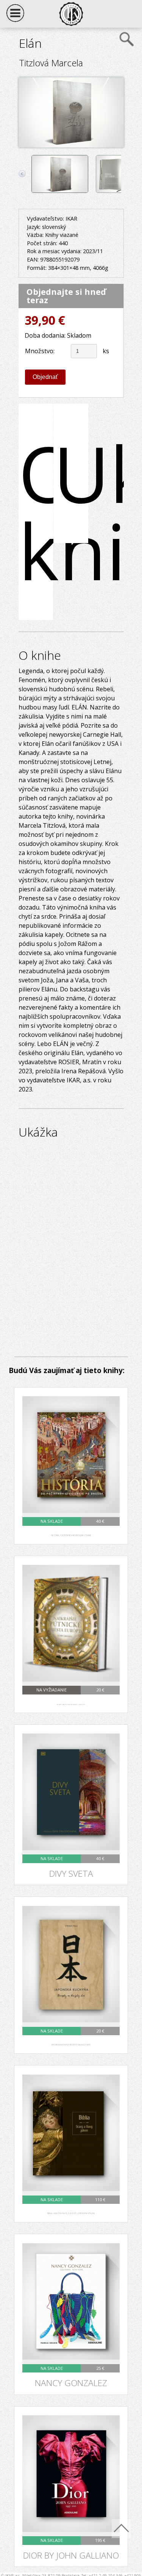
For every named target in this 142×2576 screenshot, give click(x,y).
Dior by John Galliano (71, 2556)
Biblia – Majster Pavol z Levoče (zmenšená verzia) (71, 2213)
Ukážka (71, 473)
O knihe (36, 512)
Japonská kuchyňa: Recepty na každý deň (71, 2045)
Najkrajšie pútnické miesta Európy (71, 1705)
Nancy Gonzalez (71, 2383)
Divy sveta (71, 1874)
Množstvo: (40, 351)
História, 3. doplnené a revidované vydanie (71, 1535)
